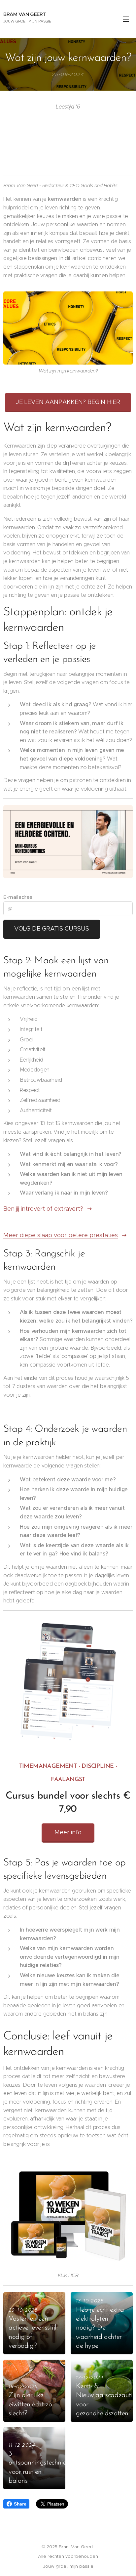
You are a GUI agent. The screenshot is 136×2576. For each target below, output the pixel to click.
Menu (126, 19)
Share (20, 2504)
